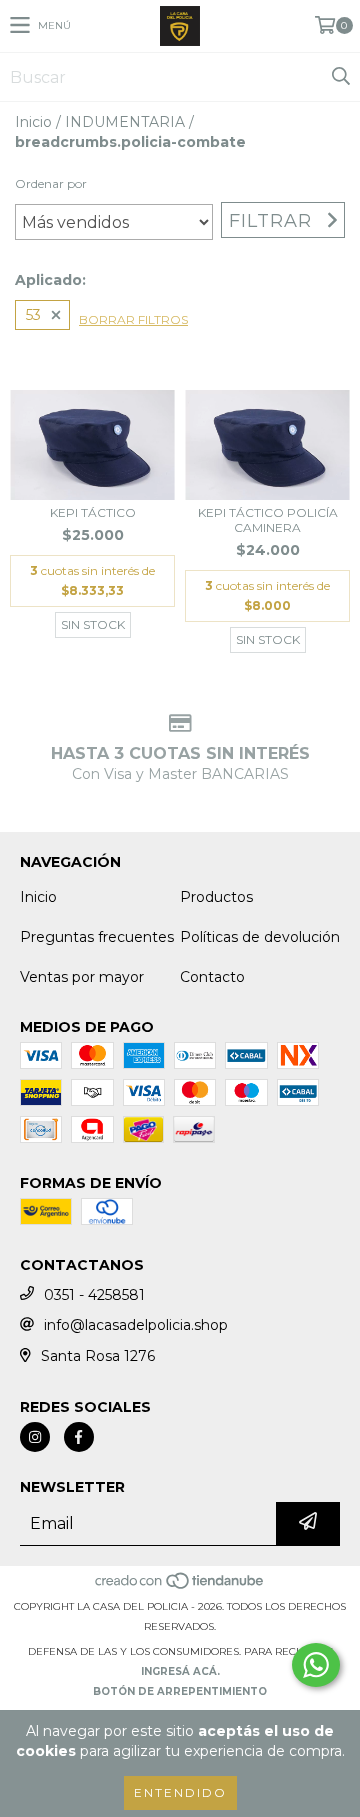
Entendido (180, 1792)
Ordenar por (51, 183)
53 (33, 315)
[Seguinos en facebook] (79, 1437)
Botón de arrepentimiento (180, 1691)
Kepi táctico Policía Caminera (268, 520)
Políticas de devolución (260, 937)
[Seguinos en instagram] (35, 1437)
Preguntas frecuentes (97, 937)
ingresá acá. (180, 1671)
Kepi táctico (93, 512)
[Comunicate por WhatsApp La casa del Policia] (316, 1665)
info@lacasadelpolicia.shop (136, 1325)
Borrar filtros (133, 319)
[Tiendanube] (180, 1586)
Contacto (212, 977)
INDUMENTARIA (125, 122)
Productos (216, 897)
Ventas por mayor (82, 977)
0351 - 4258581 (94, 1295)
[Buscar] (340, 77)
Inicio (33, 122)
